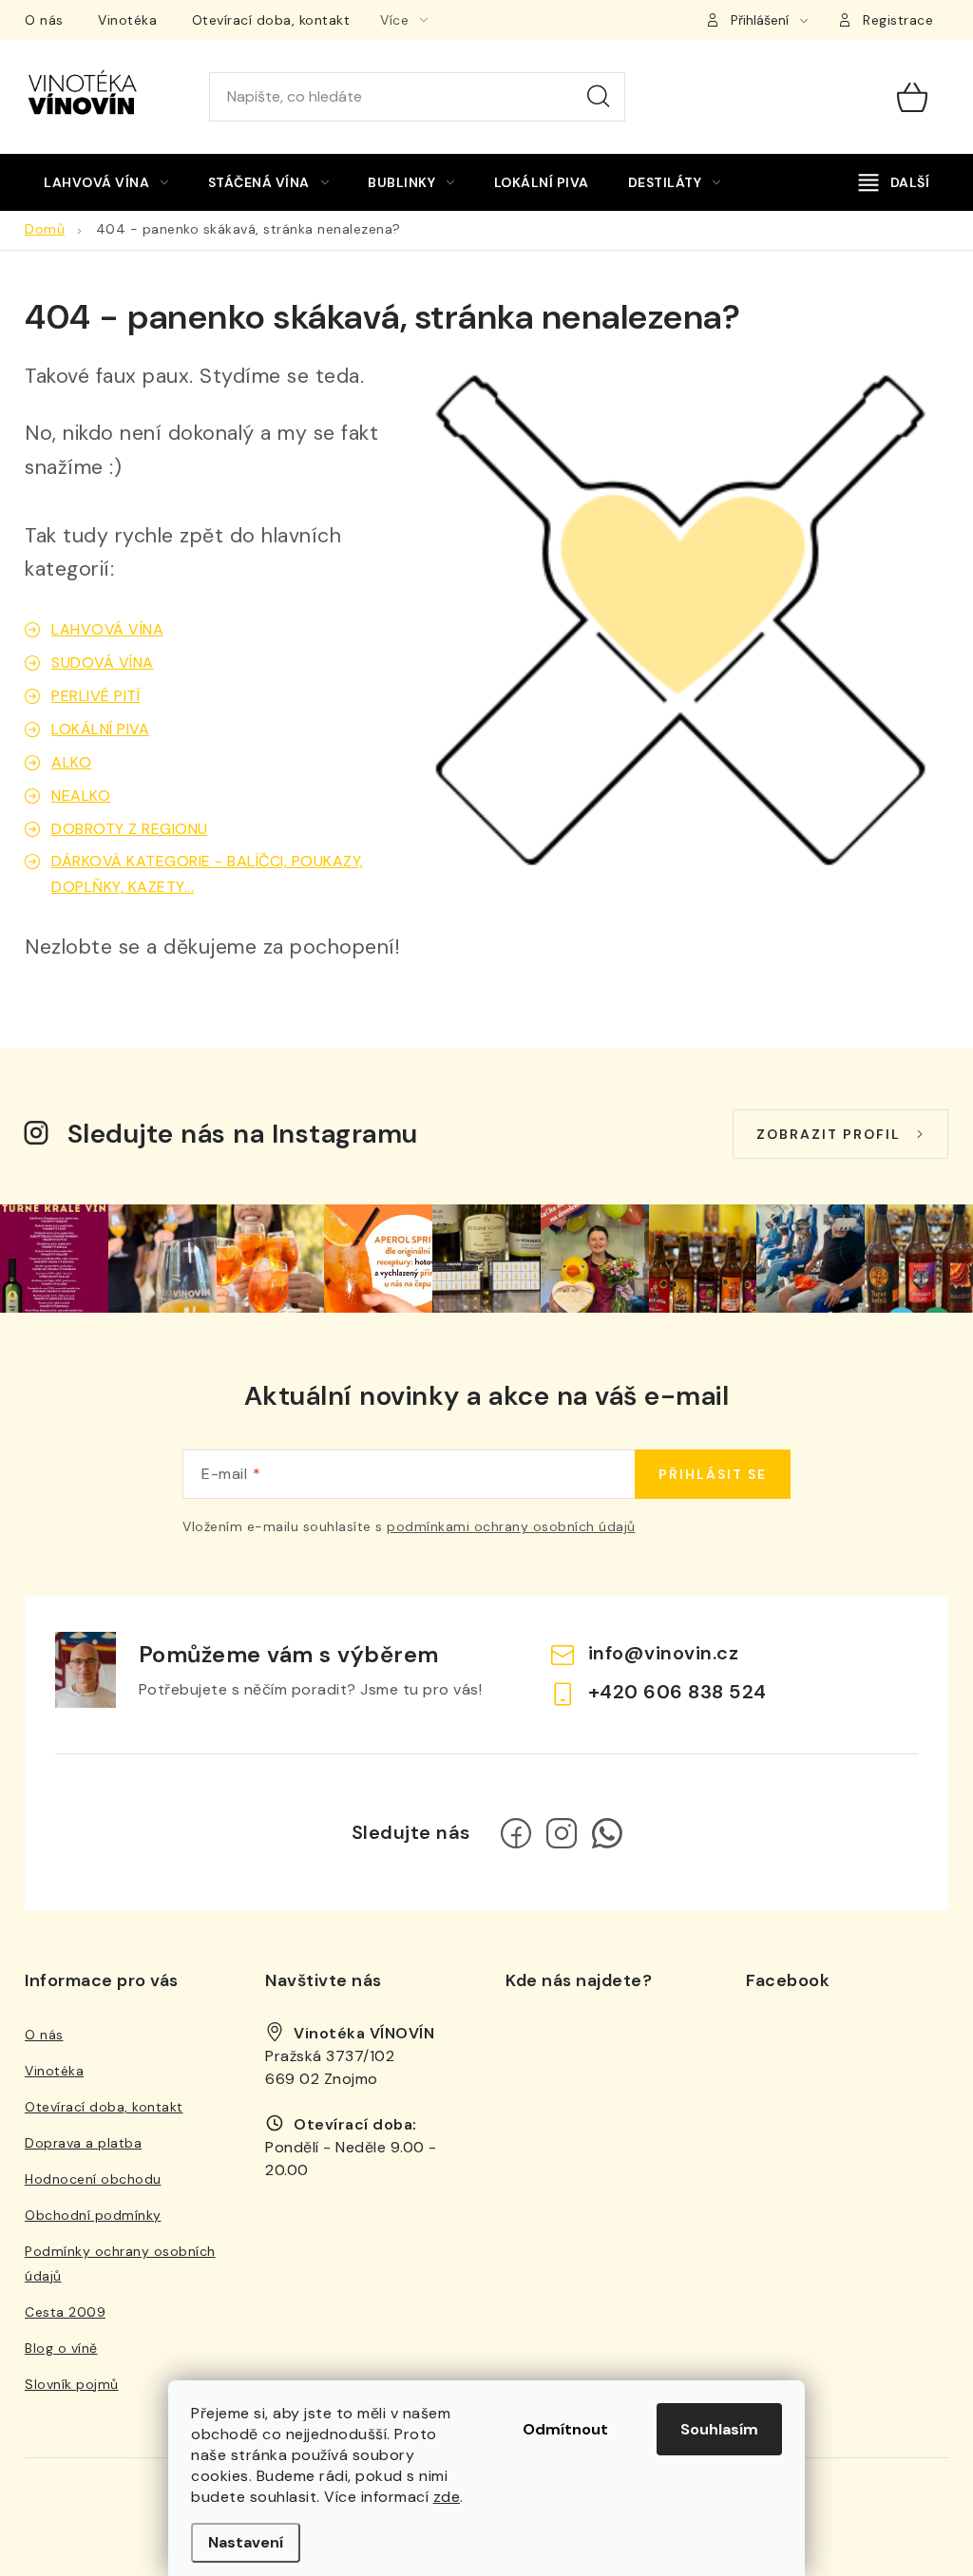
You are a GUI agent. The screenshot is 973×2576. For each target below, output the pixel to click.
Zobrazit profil (829, 1134)
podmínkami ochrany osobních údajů (511, 1526)
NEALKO (81, 796)
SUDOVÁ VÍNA (103, 663)
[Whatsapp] (607, 1833)
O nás (44, 20)
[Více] (894, 182)
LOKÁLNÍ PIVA (100, 729)
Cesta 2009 (65, 2312)
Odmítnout (565, 2429)
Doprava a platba (83, 2143)
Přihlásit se (713, 1474)
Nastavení (246, 2542)
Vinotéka (127, 20)
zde (447, 2497)
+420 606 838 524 (677, 1692)
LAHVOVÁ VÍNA (107, 629)
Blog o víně (61, 2348)
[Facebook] (516, 1833)
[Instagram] (562, 1833)
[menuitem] (106, 182)
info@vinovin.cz (664, 1653)
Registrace (898, 20)
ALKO (71, 762)
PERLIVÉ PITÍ (95, 696)
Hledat (599, 97)
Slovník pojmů (72, 2384)
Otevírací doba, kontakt (271, 20)
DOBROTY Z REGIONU (130, 829)
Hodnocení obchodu (93, 2179)
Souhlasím (719, 2429)
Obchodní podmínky (93, 2215)
